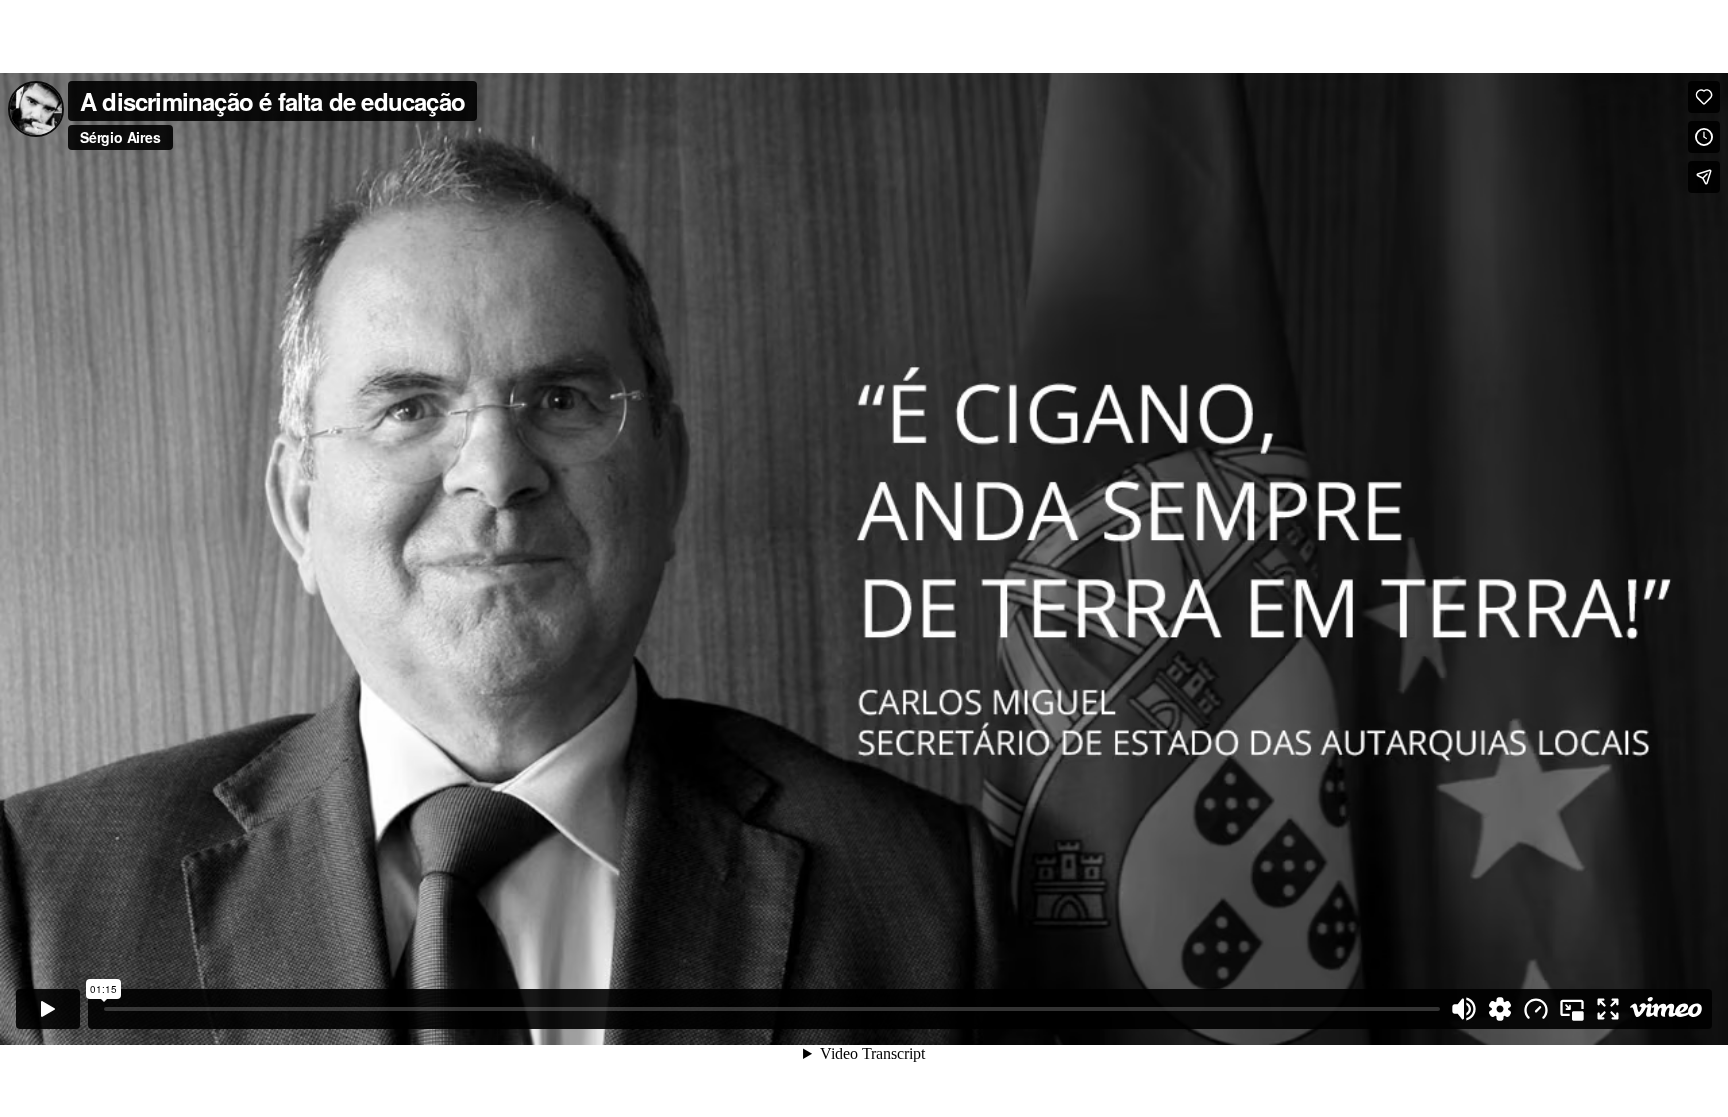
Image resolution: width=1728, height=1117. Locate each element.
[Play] (48, 1009)
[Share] (1704, 177)
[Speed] (1536, 1009)
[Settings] (1500, 1009)
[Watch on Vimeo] (1666, 1009)
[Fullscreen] (1608, 1009)
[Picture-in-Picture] (1572, 1009)
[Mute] (1464, 1009)
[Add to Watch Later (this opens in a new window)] (1704, 137)
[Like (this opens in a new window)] (1704, 97)
